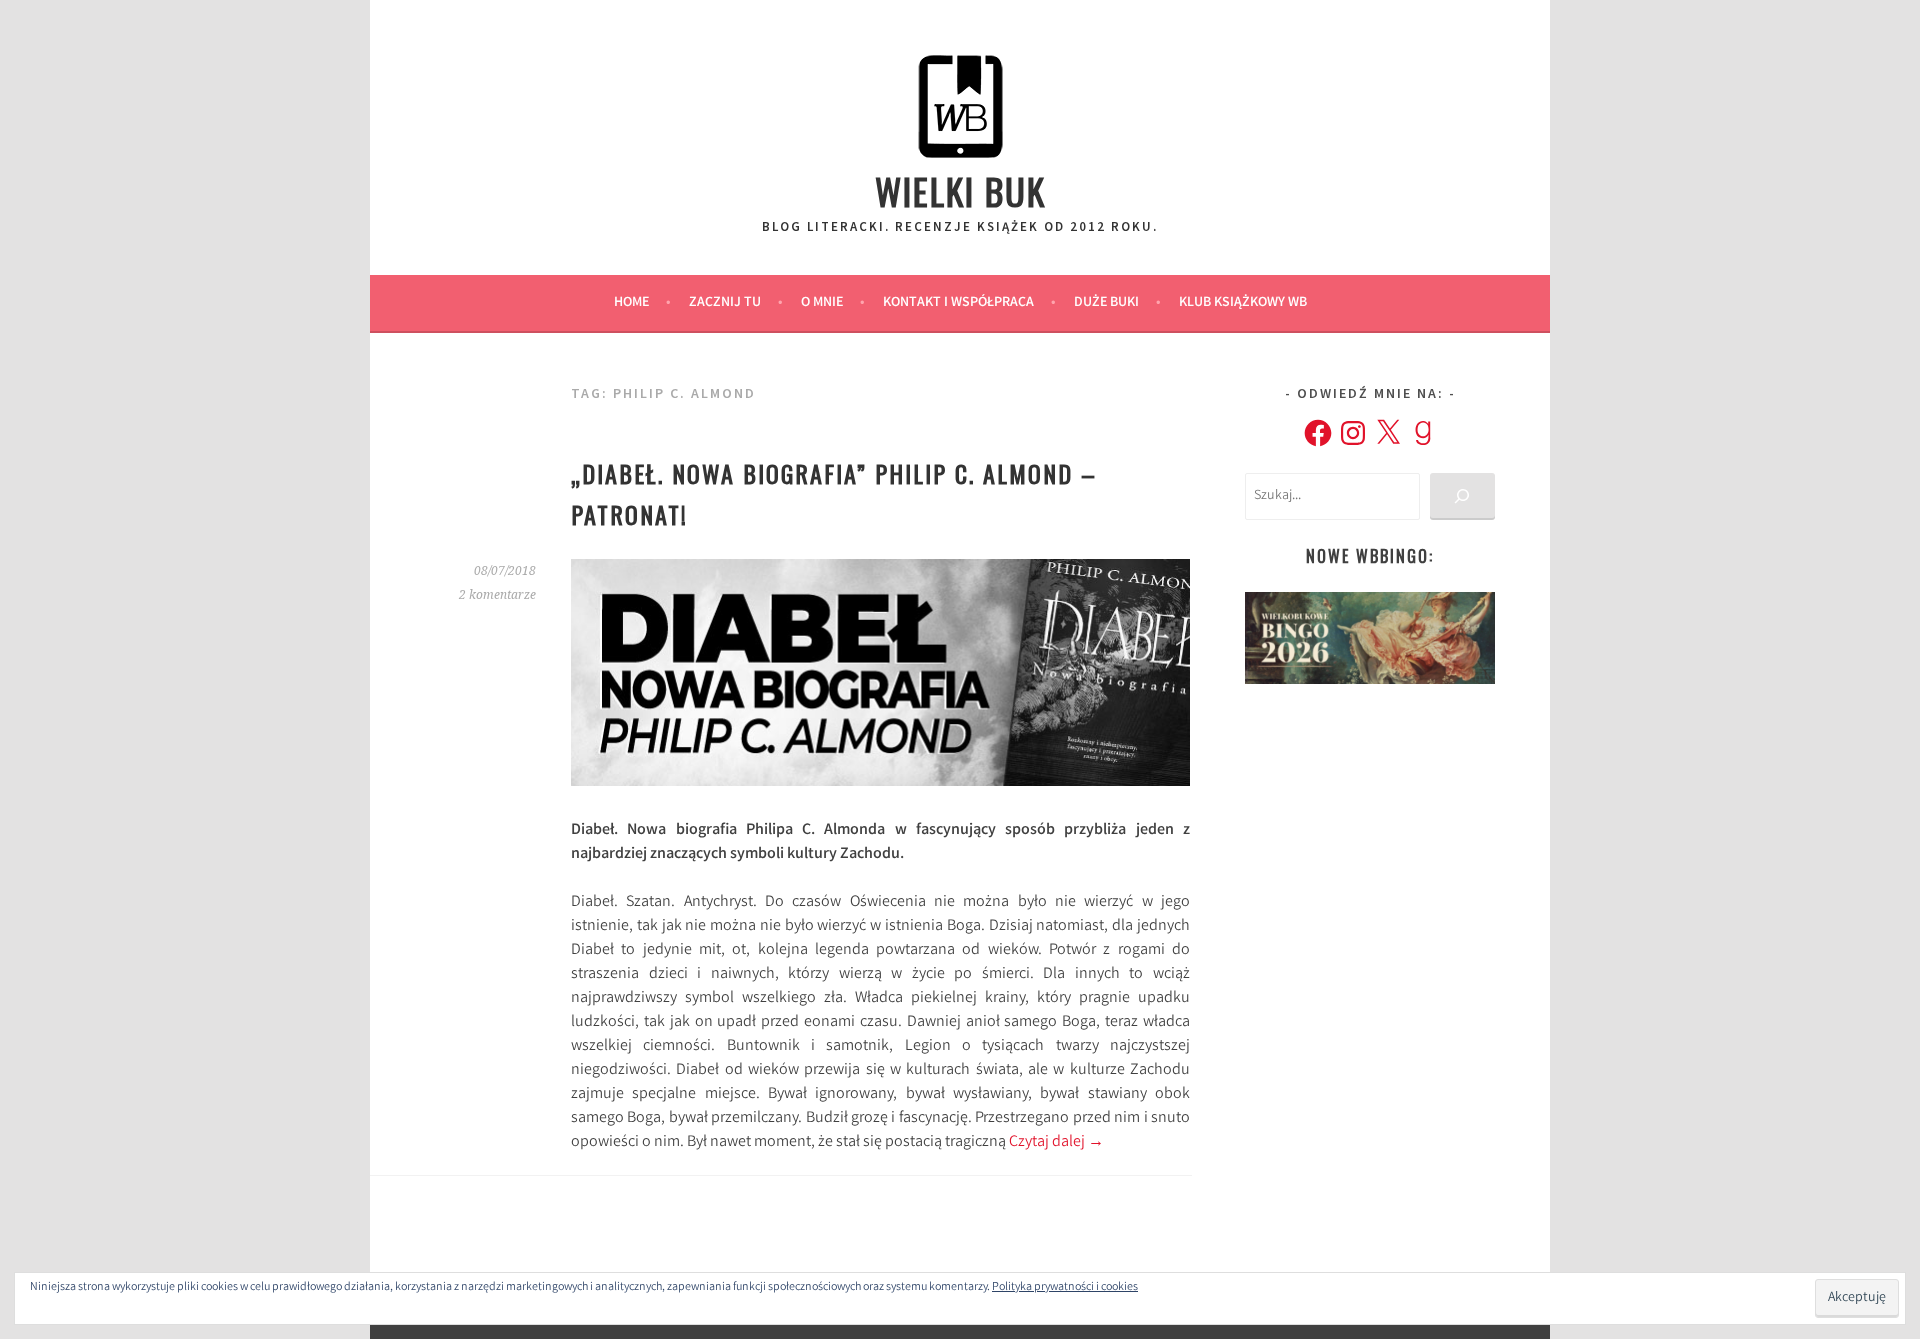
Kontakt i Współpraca (958, 303)
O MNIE (822, 303)
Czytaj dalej (1056, 1142)
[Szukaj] (1462, 496)
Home (631, 303)
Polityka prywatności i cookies (1065, 1287)
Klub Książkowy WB (1243, 303)
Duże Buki (1106, 303)
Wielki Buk (960, 190)
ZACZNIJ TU (725, 303)
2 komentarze (497, 595)
